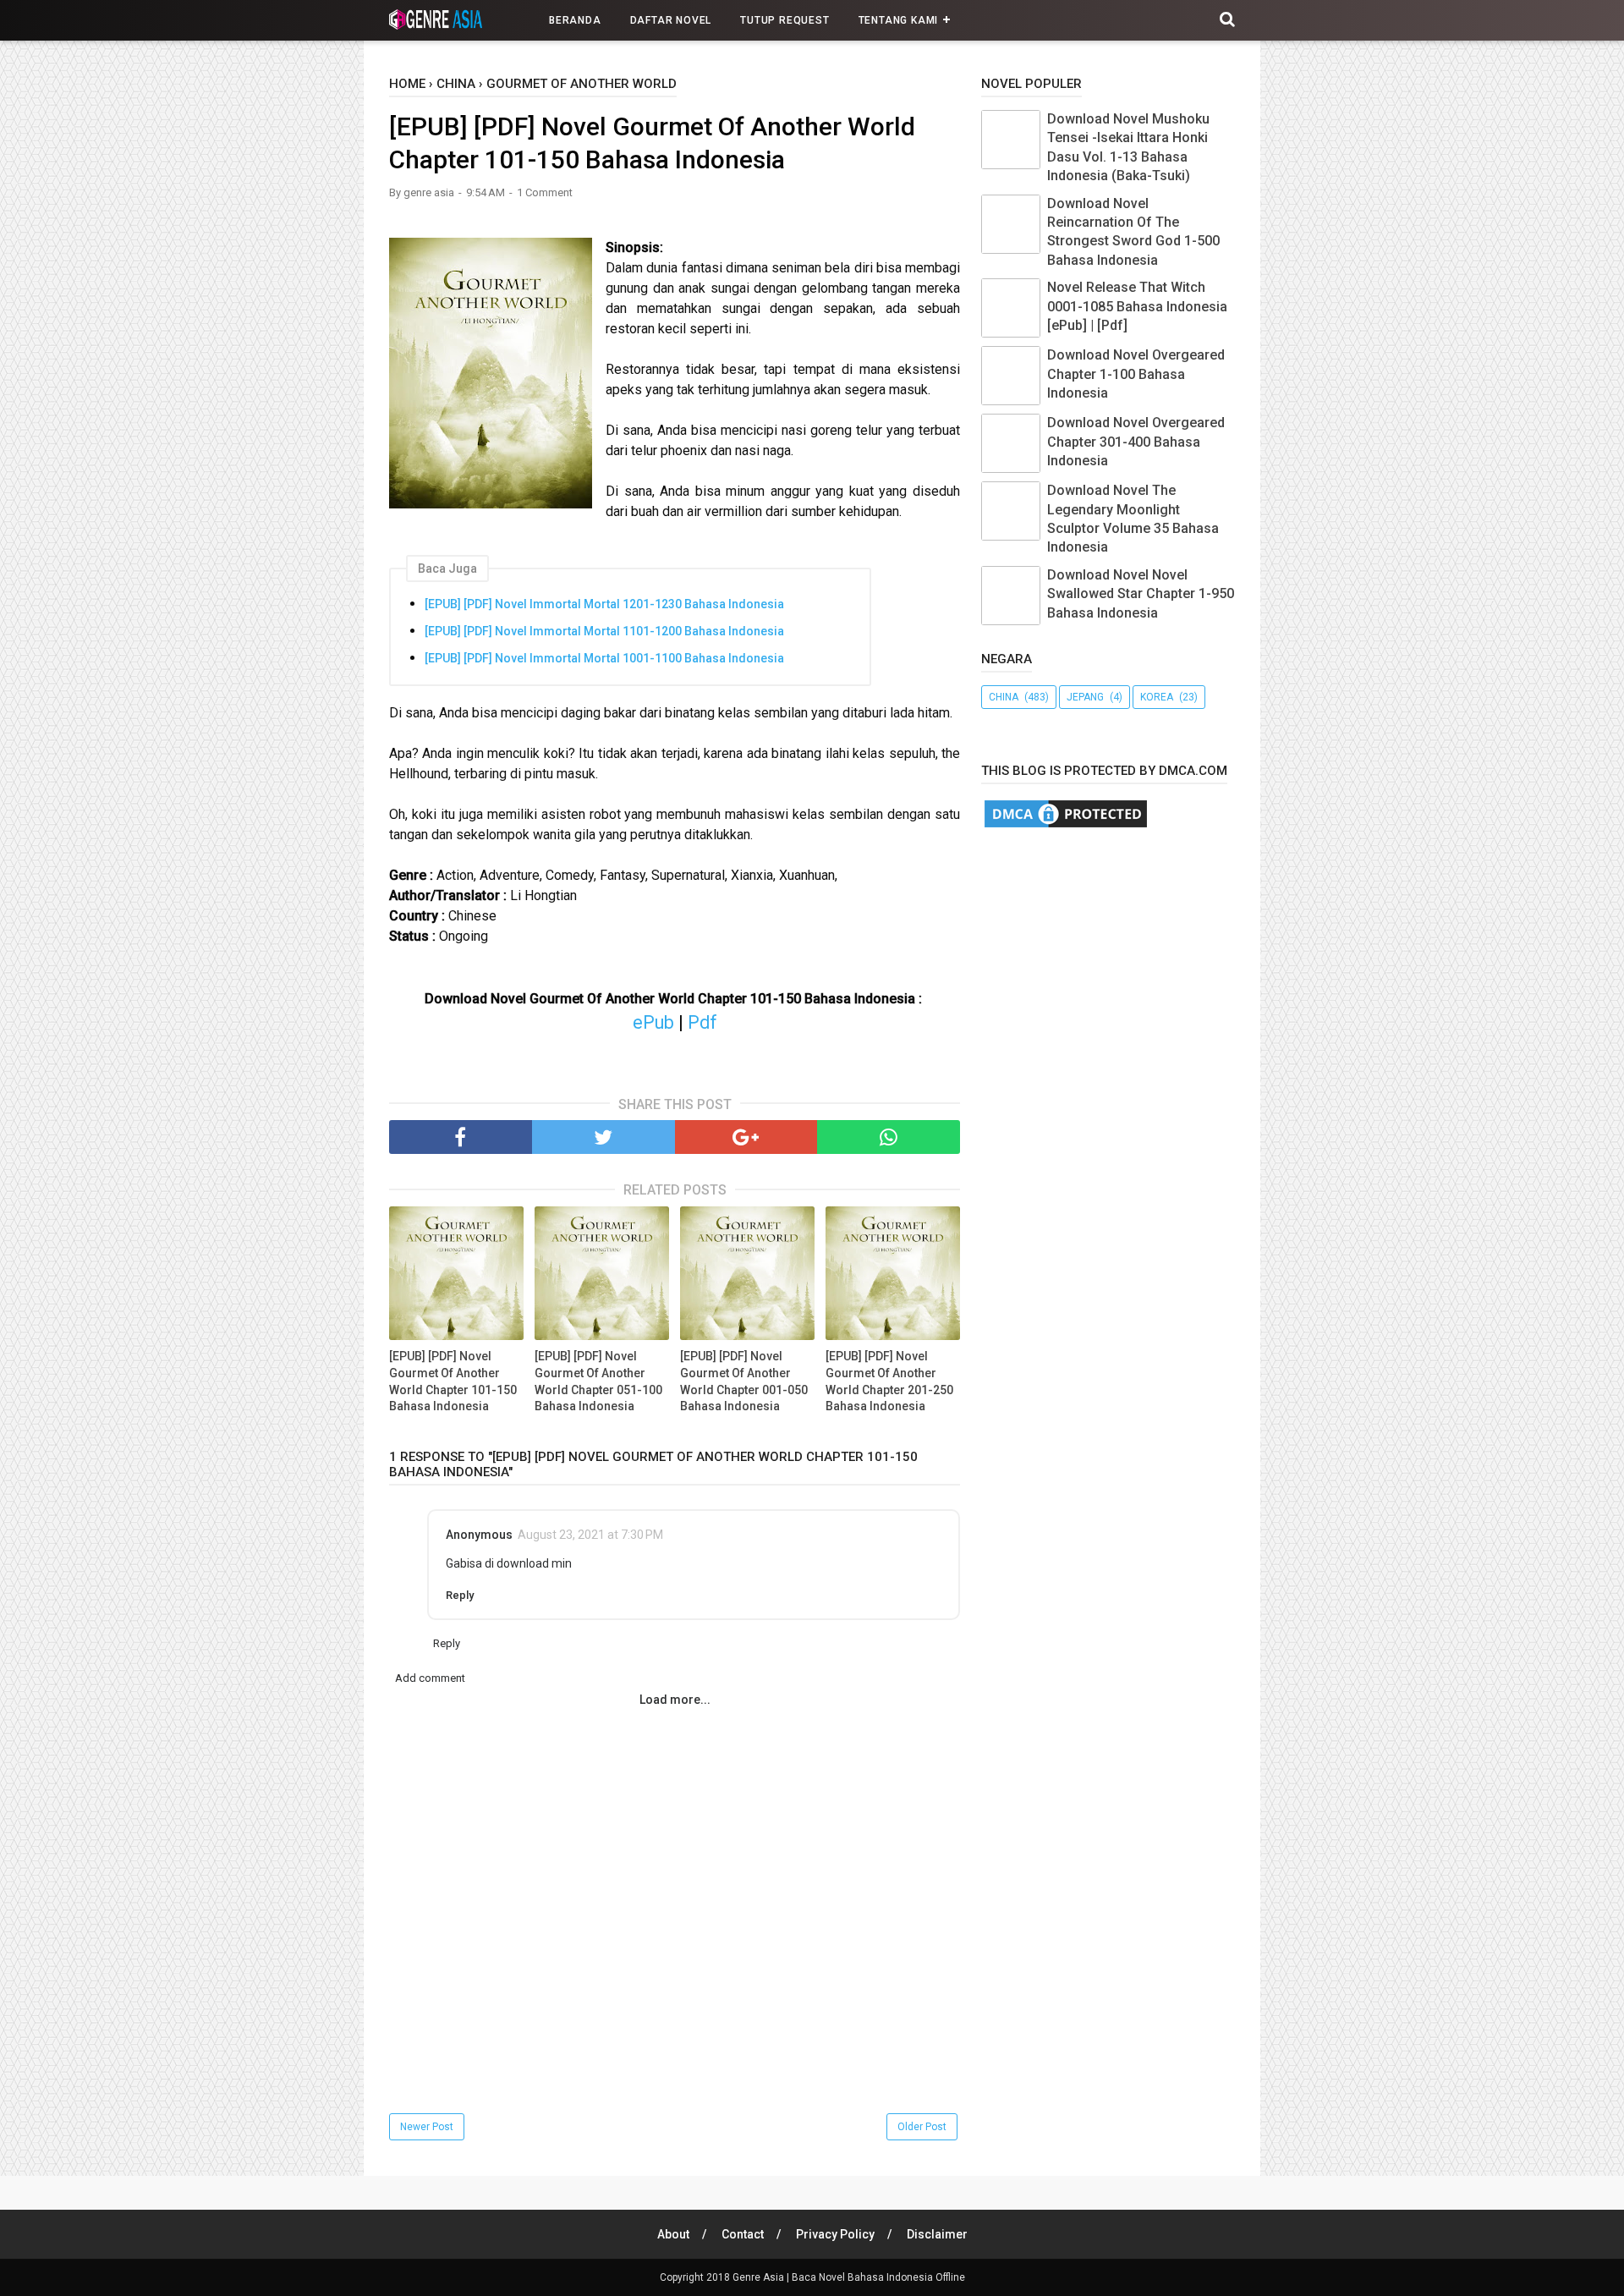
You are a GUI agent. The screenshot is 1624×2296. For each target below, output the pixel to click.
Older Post (922, 2127)
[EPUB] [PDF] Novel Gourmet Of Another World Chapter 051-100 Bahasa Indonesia (598, 1381)
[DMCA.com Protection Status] (1066, 826)
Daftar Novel (671, 20)
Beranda (575, 20)
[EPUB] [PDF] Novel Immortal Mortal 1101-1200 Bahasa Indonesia (604, 631)
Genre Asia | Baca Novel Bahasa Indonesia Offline (849, 2277)
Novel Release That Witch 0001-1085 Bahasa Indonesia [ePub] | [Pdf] (1137, 306)
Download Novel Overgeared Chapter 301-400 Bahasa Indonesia (1136, 442)
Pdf (702, 1022)
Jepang (1085, 697)
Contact (743, 2234)
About (673, 2234)
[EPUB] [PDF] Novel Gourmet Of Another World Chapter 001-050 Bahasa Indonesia (744, 1381)
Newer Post (427, 2127)
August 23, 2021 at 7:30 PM (590, 1535)
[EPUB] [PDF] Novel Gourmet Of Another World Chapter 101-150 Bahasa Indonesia (453, 1381)
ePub (653, 1022)
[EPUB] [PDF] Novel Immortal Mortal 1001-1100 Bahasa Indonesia (604, 658)
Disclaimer (937, 2234)
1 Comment (545, 192)
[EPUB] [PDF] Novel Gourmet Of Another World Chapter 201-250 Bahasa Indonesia (889, 1381)
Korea (1157, 697)
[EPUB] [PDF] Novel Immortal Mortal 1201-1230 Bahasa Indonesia (604, 604)
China (1004, 697)
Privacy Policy (835, 2234)
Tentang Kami (899, 20)
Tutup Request (785, 20)
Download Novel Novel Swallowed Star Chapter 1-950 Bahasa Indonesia (1141, 594)
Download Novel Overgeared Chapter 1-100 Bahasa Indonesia (1136, 374)
